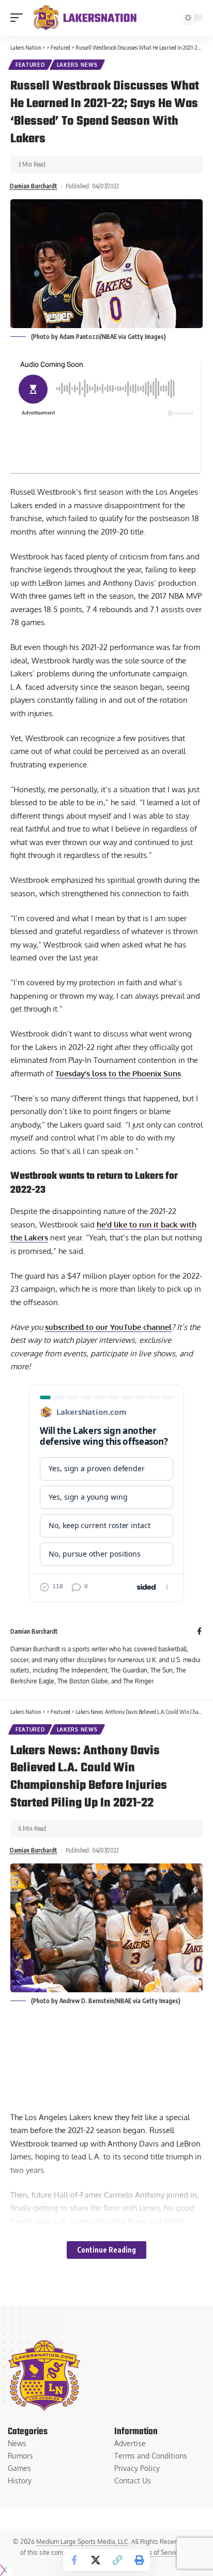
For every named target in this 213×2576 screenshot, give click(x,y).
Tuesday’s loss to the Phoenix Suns (118, 1074)
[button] (19, 18)
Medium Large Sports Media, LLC (82, 2542)
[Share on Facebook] (74, 2560)
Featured (30, 65)
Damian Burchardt (34, 186)
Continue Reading (106, 2250)
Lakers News (77, 65)
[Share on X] (96, 2560)
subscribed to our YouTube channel (108, 1327)
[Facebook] (199, 1632)
